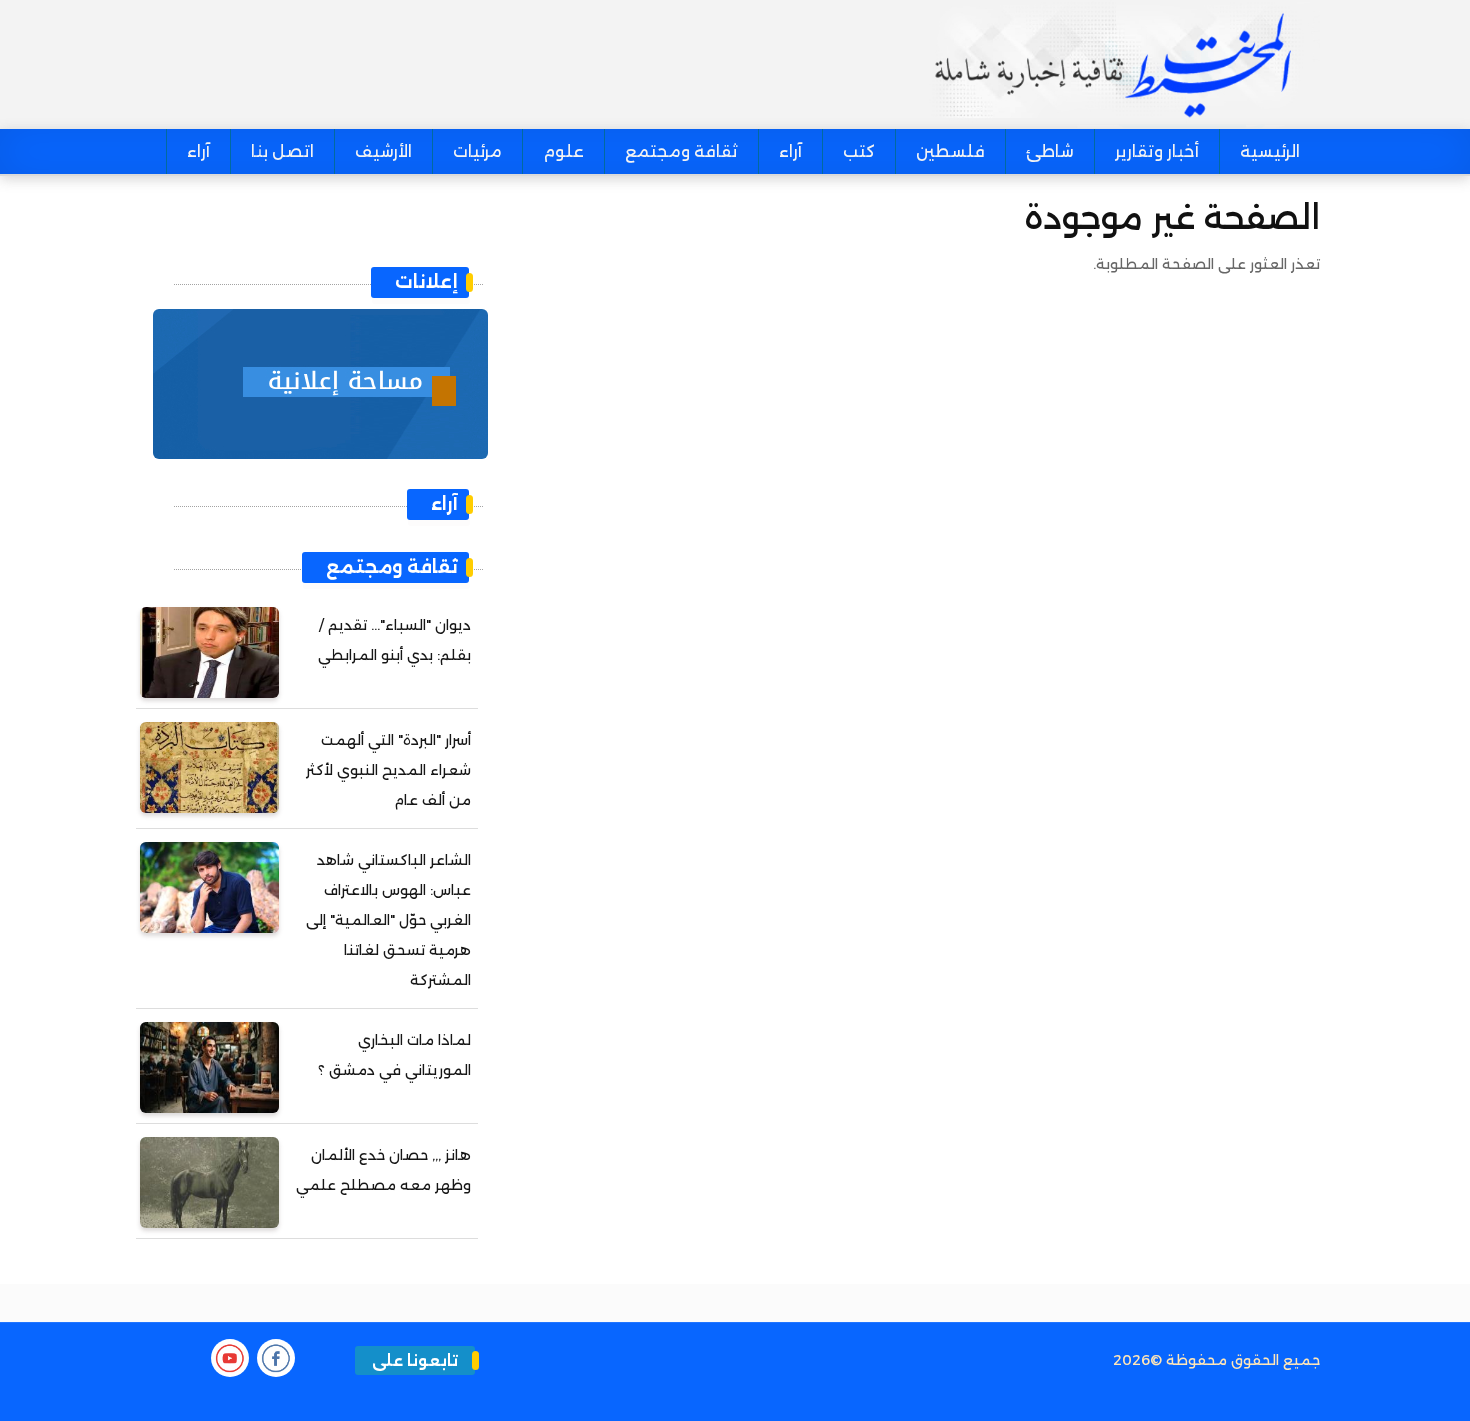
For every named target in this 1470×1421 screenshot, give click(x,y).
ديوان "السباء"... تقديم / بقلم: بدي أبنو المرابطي (394, 640)
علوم (563, 151)
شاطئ (1050, 151)
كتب (859, 151)
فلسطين (950, 151)
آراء (790, 151)
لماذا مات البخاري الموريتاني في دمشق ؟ (394, 1055)
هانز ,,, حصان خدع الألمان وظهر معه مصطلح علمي (383, 1170)
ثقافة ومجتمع (681, 151)
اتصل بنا (282, 151)
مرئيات (477, 151)
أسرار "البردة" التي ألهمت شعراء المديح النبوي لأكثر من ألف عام (388, 770)
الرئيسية (1270, 151)
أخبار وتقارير (1157, 151)
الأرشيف (383, 151)
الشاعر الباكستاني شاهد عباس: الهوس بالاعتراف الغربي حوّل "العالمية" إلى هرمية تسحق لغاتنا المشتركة (388, 920)
